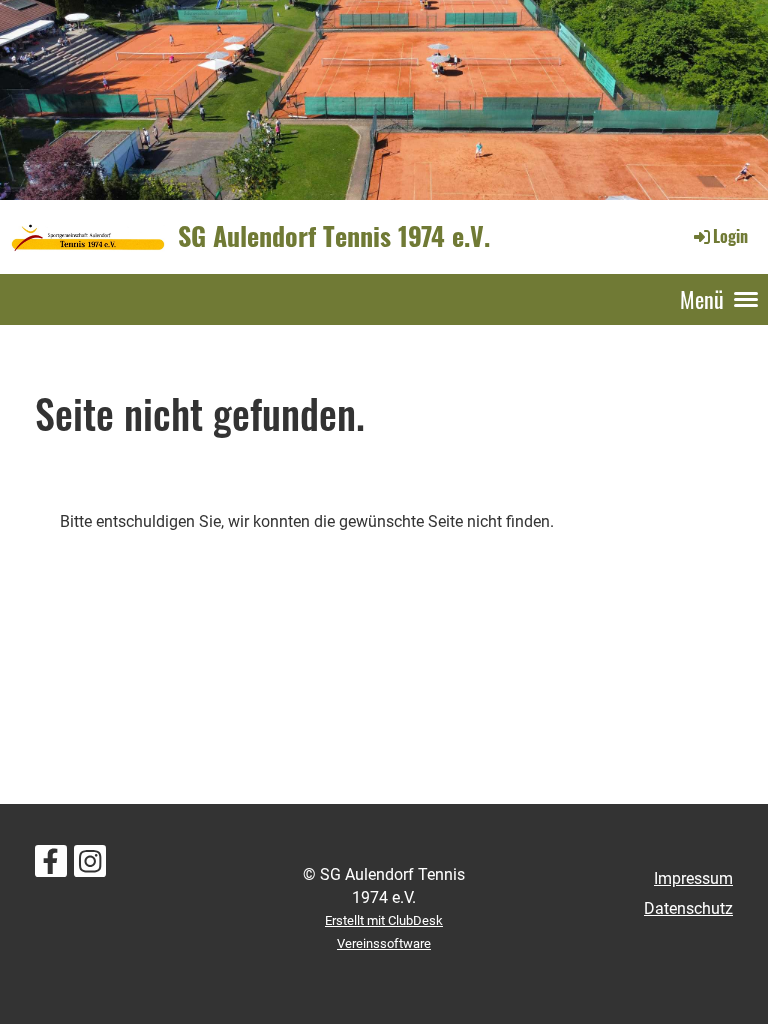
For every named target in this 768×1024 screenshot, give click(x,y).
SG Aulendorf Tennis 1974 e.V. (334, 236)
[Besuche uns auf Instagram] (90, 866)
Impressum (693, 878)
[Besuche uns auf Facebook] (51, 866)
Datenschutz (688, 908)
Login (730, 236)
